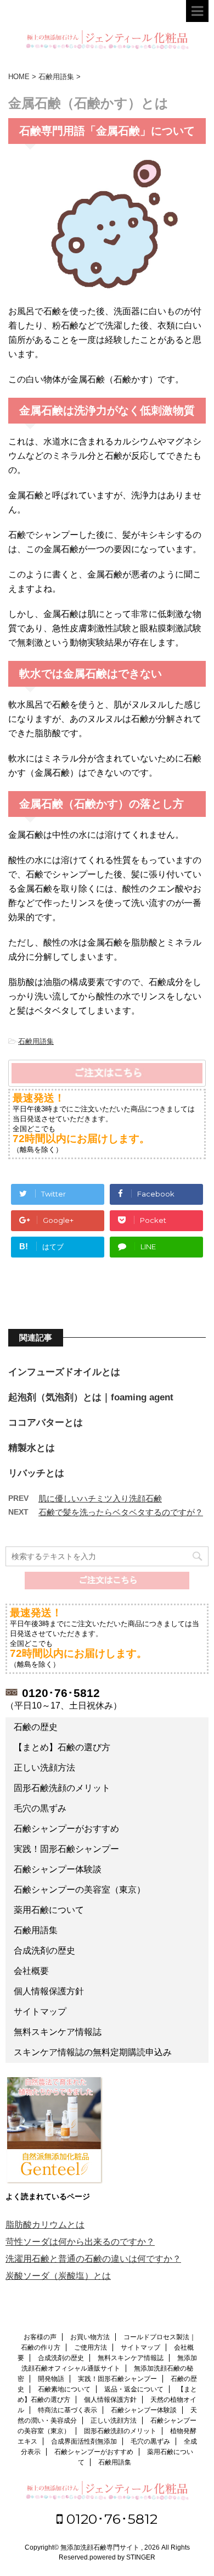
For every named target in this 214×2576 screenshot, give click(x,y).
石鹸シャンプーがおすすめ (66, 1829)
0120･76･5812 (110, 2519)
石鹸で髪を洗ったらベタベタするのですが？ (121, 1512)
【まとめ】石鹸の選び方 (62, 1747)
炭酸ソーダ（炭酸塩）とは (58, 2276)
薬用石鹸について (49, 1910)
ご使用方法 (91, 2347)
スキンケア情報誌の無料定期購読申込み (93, 2052)
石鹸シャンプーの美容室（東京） (80, 1890)
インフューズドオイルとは (64, 1372)
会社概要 (31, 1971)
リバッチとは (36, 1473)
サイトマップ (40, 2012)
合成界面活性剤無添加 (84, 2441)
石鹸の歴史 (36, 1727)
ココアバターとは (46, 1423)
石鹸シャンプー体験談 (58, 1869)
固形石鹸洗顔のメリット (62, 1788)
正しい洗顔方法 (44, 1768)
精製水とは (32, 1448)
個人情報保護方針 (49, 1991)
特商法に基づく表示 (67, 2410)
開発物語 (51, 2379)
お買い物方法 (90, 2337)
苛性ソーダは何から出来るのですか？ (80, 2242)
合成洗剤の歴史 (44, 1951)
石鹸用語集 (36, 1041)
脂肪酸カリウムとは (45, 2225)
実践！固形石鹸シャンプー (66, 1849)
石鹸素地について (64, 2389)
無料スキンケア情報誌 (58, 2032)
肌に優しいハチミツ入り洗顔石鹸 (100, 1498)
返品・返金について (134, 2389)
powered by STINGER (122, 2557)
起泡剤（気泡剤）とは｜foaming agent (91, 1397)
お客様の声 (40, 2337)
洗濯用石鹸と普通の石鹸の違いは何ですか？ (93, 2259)
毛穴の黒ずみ (40, 1808)
